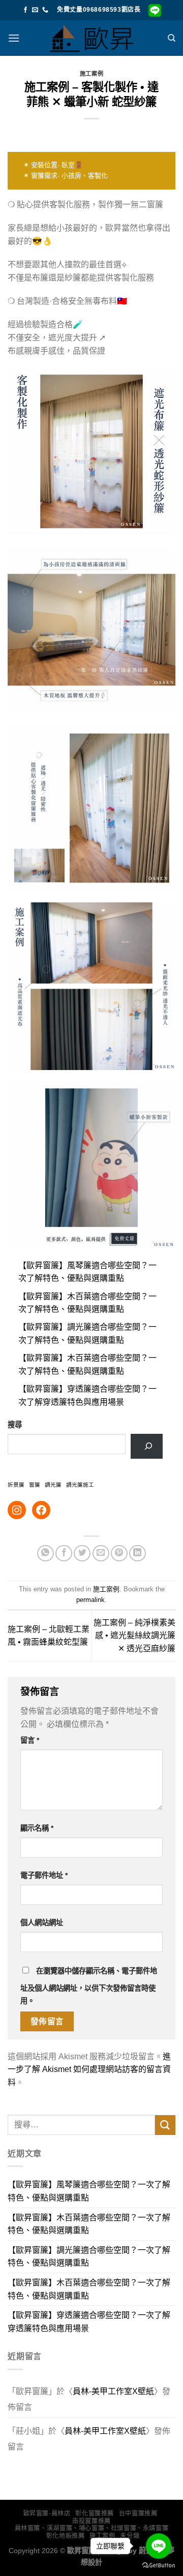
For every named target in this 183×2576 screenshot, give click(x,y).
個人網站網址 (42, 1923)
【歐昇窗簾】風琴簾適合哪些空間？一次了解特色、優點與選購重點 (89, 2191)
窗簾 (35, 1485)
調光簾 (53, 1485)
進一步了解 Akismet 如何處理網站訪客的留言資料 (89, 2069)
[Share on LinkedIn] (138, 1553)
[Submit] (165, 2125)
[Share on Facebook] (64, 1553)
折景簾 (16, 1485)
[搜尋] (172, 38)
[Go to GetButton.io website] (159, 2566)
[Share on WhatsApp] (45, 1553)
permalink (90, 1600)
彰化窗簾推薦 (95, 2514)
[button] (14, 38)
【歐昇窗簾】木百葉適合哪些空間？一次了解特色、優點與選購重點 (89, 2224)
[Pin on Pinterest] (119, 1553)
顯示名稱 (37, 1828)
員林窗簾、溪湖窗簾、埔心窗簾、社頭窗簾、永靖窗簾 (92, 2528)
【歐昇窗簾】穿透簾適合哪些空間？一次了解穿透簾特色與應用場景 (89, 2322)
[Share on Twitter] (82, 1553)
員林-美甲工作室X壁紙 (113, 2391)
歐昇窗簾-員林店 (47, 2514)
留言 (30, 1740)
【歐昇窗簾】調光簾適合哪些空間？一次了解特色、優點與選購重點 (89, 2257)
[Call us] (45, 10)
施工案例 (91, 74)
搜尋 (15, 1425)
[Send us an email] (35, 10)
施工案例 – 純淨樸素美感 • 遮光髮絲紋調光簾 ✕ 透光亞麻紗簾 (134, 1636)
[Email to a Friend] (101, 1553)
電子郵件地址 (44, 1875)
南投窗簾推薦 (91, 2521)
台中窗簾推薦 (138, 2514)
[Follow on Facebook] (25, 10)
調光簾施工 (80, 1485)
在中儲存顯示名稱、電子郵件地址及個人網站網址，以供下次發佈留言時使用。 (89, 1986)
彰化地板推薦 (66, 2536)
